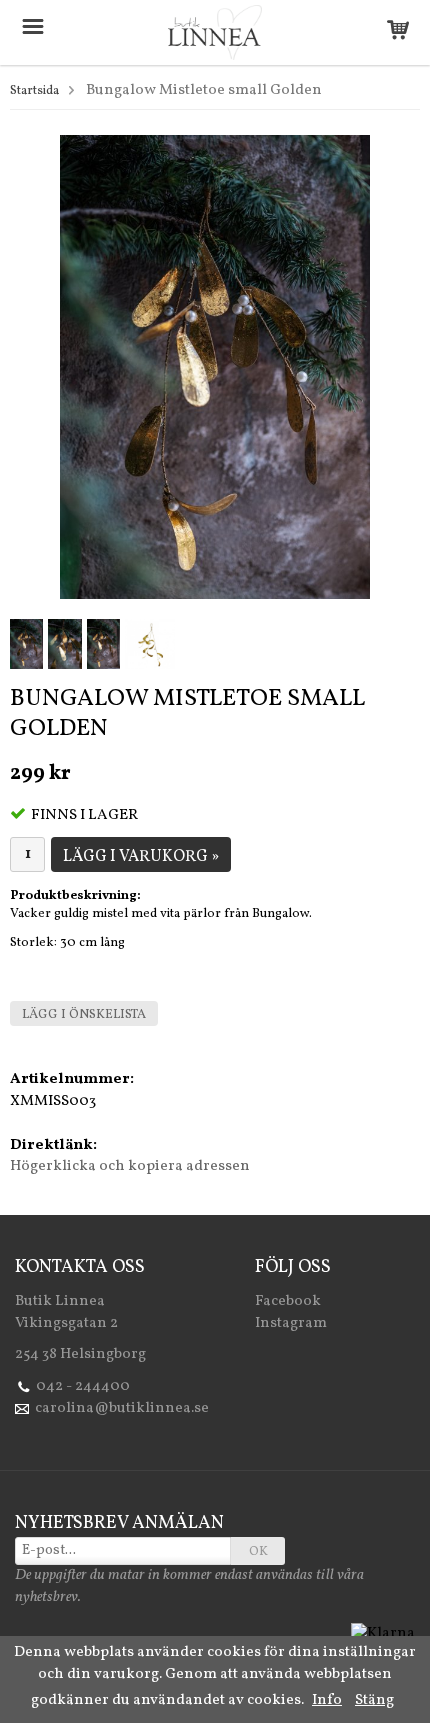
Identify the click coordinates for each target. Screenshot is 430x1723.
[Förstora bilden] (215, 367)
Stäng (374, 1700)
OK (258, 1552)
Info (327, 1700)
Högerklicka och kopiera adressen (130, 1166)
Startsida (34, 91)
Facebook (288, 1301)
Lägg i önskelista (84, 1015)
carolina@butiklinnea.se (122, 1408)
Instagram (291, 1323)
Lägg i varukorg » (141, 857)
